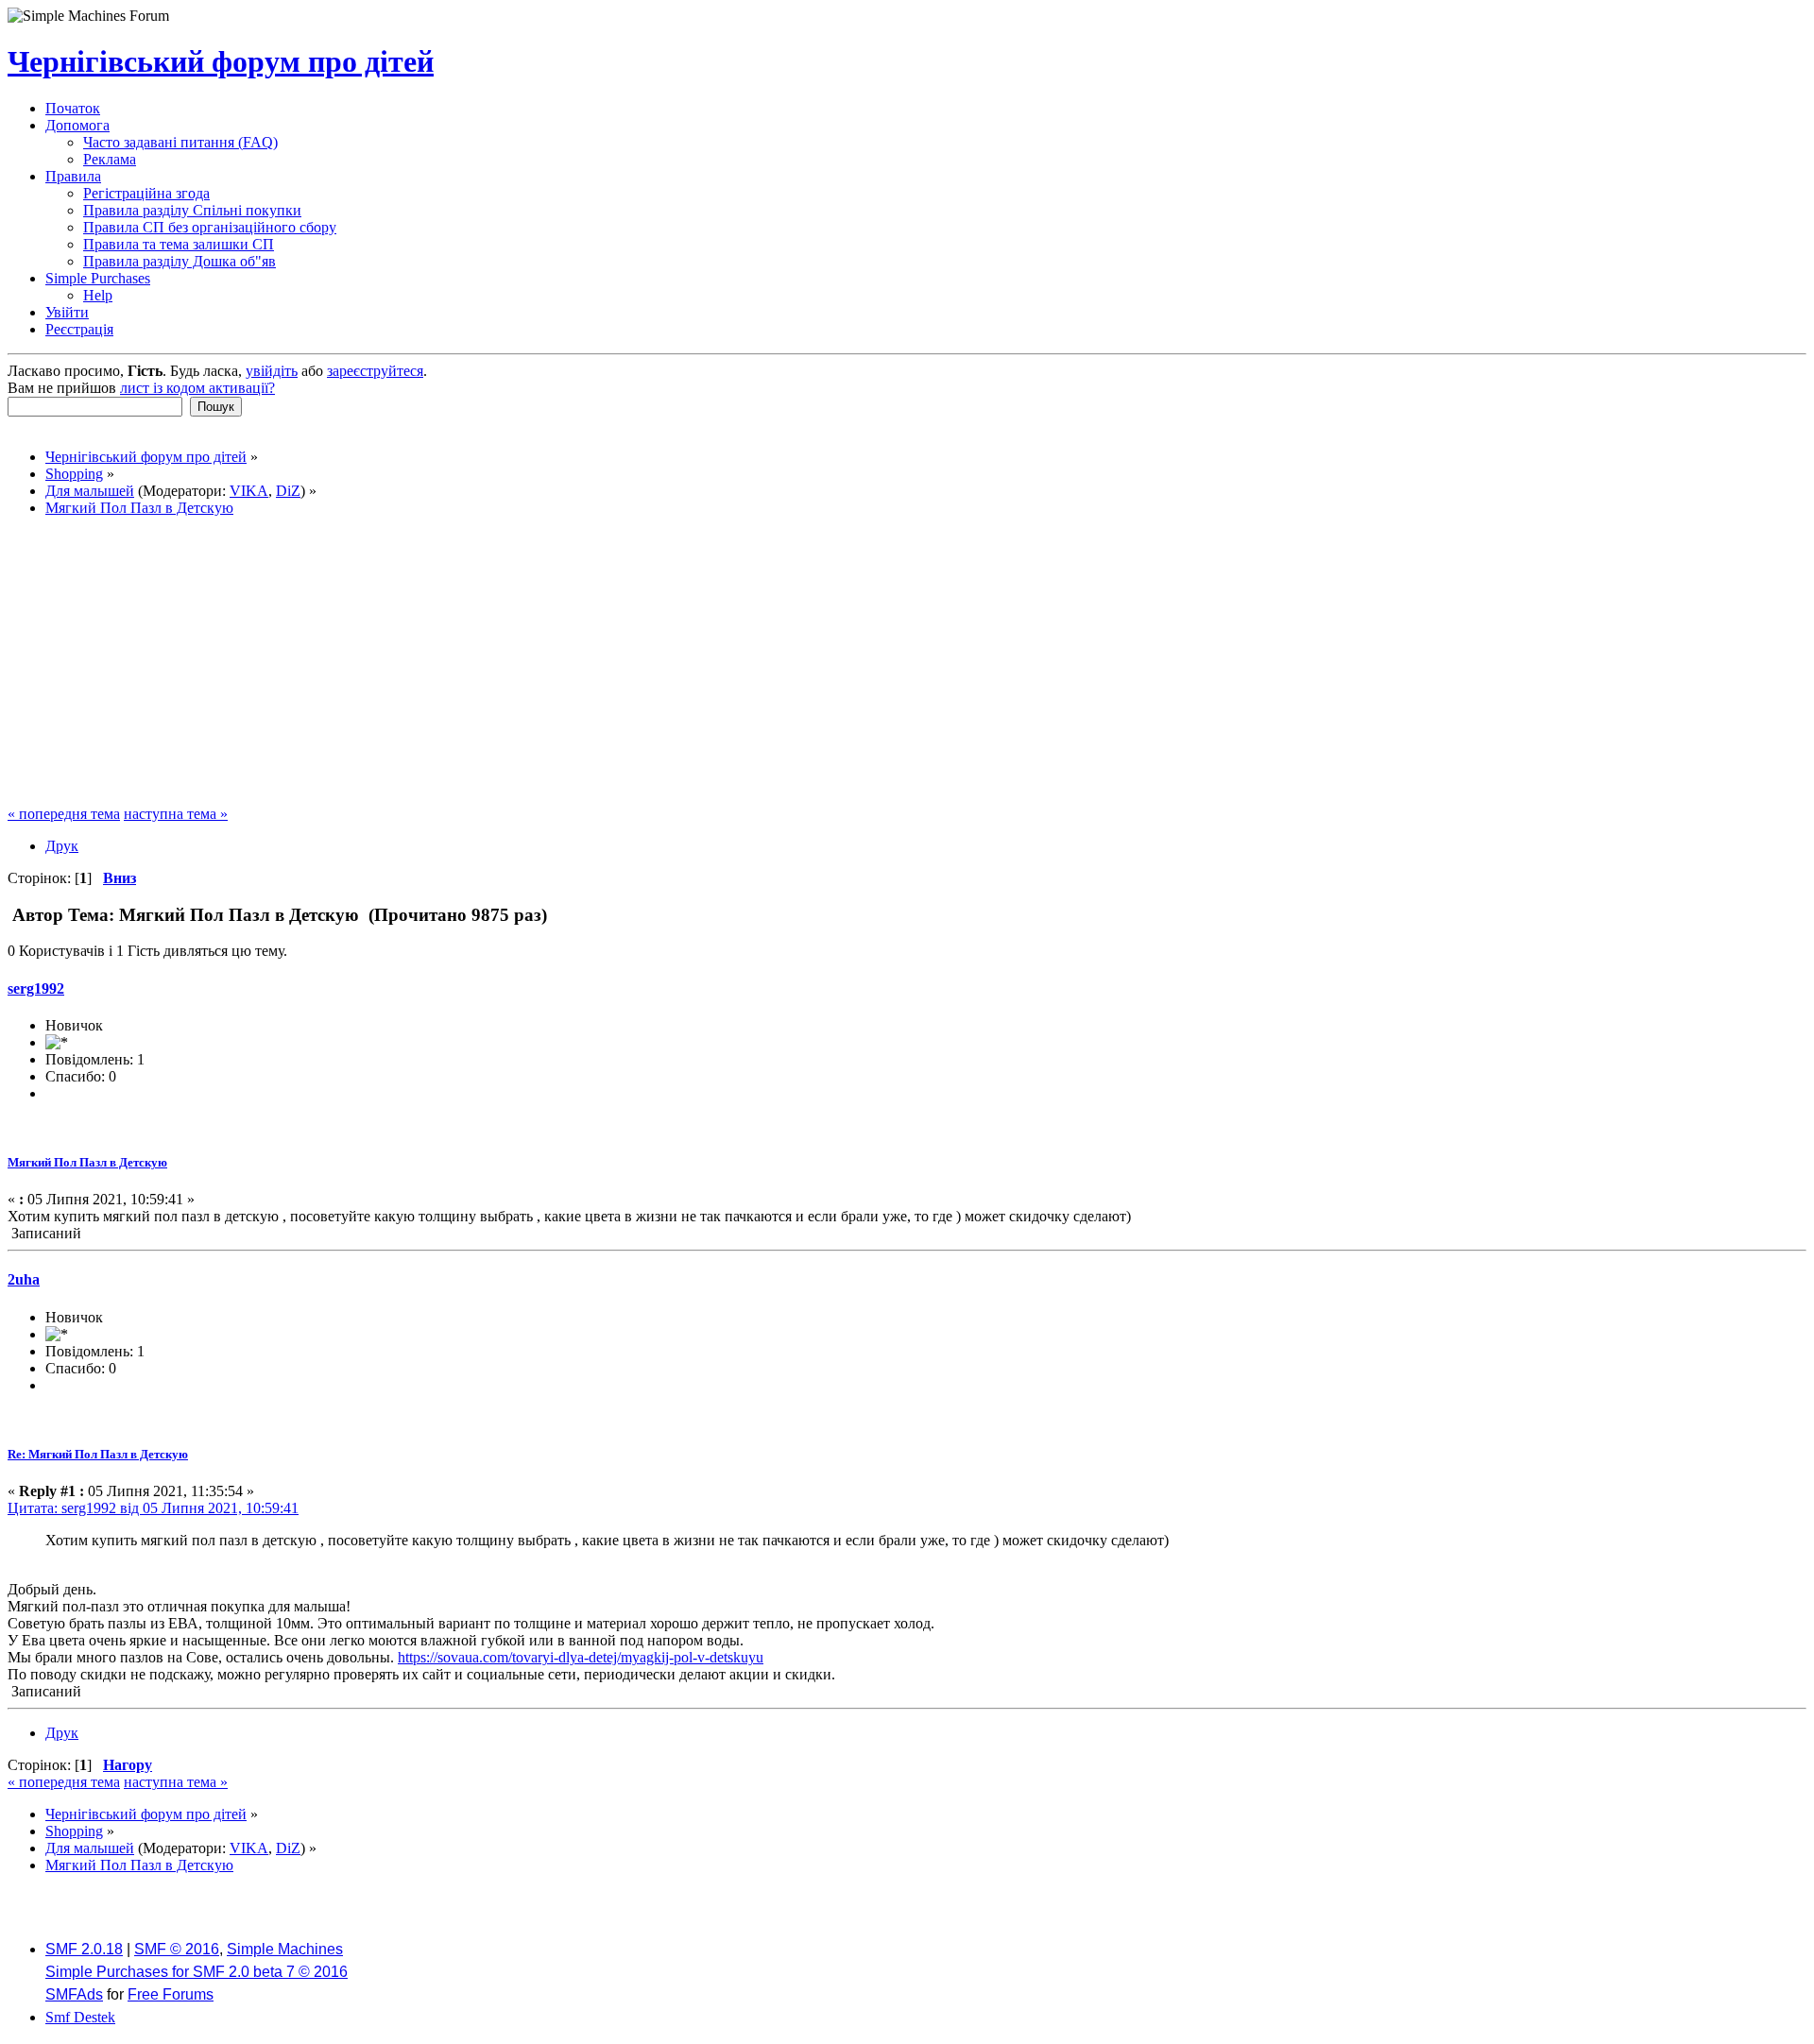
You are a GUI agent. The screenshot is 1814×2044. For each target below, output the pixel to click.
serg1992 (36, 988)
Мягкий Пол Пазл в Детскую (87, 1162)
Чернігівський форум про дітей (221, 61)
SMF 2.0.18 (84, 1949)
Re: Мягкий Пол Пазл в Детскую (98, 1454)
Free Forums (171, 1994)
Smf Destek (80, 2017)
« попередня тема (64, 814)
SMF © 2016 (177, 1949)
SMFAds (74, 1994)
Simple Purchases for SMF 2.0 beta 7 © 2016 (197, 1972)
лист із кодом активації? (197, 388)
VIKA (249, 491)
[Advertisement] (907, 664)
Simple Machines (285, 1949)
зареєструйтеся (375, 371)
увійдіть (272, 371)
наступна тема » (176, 814)
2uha (24, 1279)
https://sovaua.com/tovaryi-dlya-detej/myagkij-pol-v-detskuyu (581, 1657)
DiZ (288, 491)
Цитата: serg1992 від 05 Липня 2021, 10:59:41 (153, 1508)
